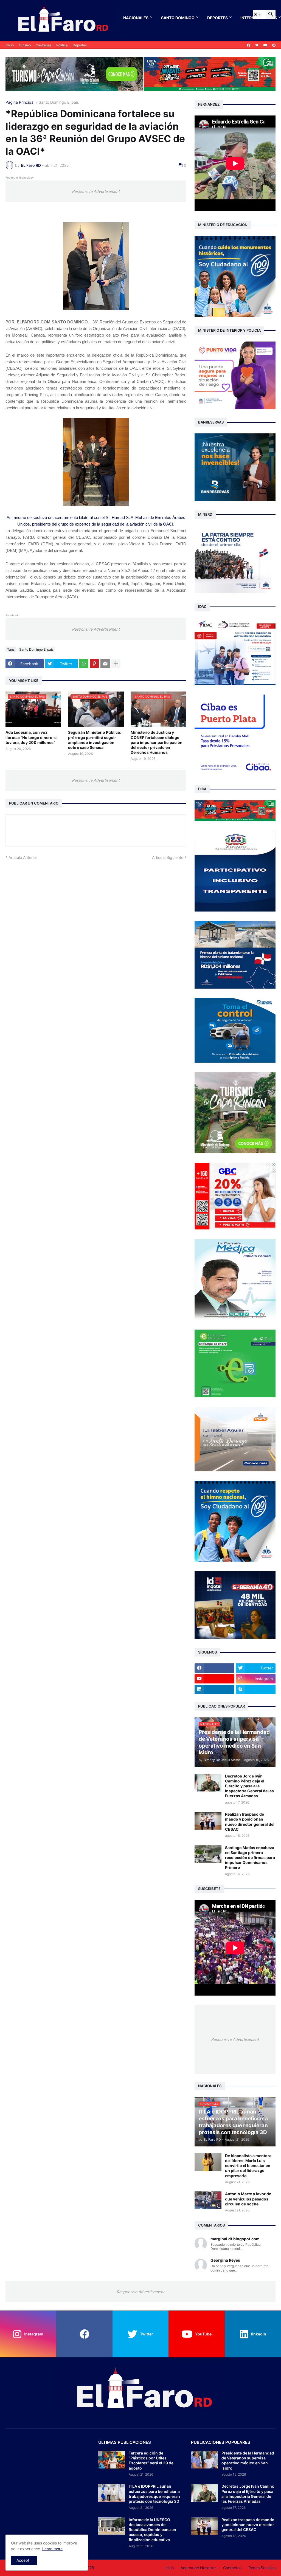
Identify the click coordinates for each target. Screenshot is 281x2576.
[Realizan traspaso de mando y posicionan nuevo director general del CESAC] (208, 1821)
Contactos (232, 2568)
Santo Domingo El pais (59, 102)
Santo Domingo (178, 18)
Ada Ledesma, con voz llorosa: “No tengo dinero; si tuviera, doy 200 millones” (32, 737)
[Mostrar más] (116, 664)
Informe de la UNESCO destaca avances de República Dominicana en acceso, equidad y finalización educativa (152, 2530)
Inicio (10, 45)
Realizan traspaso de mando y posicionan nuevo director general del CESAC (250, 1822)
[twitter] (257, 45)
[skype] (256, 1689)
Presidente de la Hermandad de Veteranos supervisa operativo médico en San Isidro (248, 2461)
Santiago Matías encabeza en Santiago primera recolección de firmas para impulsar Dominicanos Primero (250, 1858)
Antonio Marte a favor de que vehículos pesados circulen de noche (248, 2199)
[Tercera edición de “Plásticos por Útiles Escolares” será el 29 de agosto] (112, 2460)
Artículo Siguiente (168, 857)
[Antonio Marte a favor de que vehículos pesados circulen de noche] (208, 2200)
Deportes (217, 18)
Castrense (43, 45)
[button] (257, 15)
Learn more (52, 2549)
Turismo (25, 45)
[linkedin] (214, 1689)
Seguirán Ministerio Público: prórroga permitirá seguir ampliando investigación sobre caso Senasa (95, 740)
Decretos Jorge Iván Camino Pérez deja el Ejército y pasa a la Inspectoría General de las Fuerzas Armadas (249, 1786)
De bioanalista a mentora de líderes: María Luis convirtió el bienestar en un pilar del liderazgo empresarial (248, 2166)
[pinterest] (274, 45)
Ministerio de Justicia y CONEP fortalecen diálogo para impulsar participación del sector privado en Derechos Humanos (157, 742)
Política (62, 45)
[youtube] (265, 45)
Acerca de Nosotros (198, 2568)
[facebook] (249, 45)
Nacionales (136, 18)
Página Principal (20, 102)
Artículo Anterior (23, 857)
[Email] (105, 664)
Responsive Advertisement (96, 191)
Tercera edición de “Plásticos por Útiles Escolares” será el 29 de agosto (151, 2461)
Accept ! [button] (24, 2560)
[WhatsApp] (84, 664)
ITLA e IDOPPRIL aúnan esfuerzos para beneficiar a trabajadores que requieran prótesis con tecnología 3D (154, 2494)
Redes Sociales (262, 2568)
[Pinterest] (94, 664)
